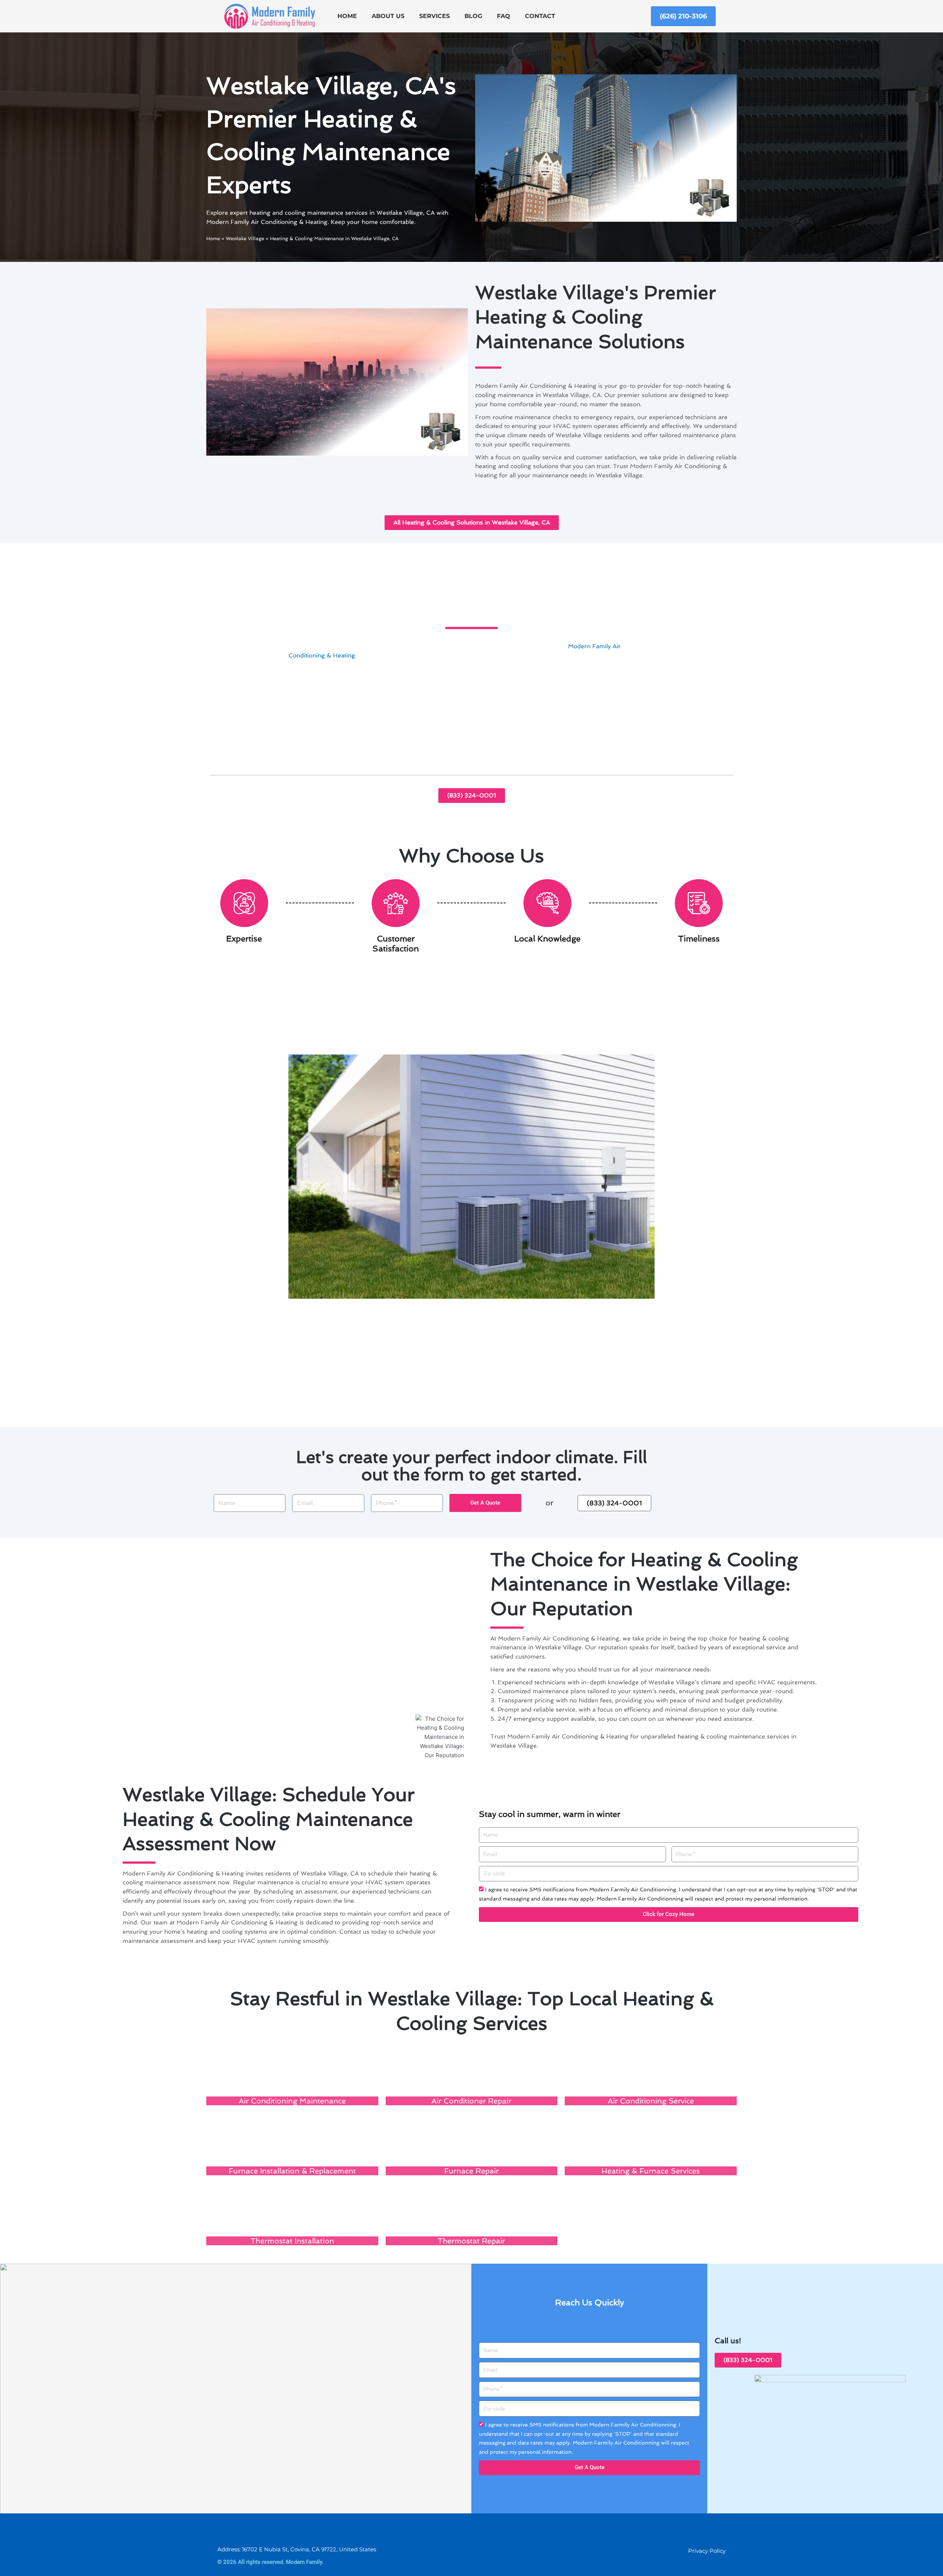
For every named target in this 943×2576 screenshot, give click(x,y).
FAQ (504, 16)
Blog (473, 16)
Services (434, 16)
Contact (540, 16)
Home (347, 16)
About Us (388, 16)
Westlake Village (245, 238)
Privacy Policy (707, 2551)
